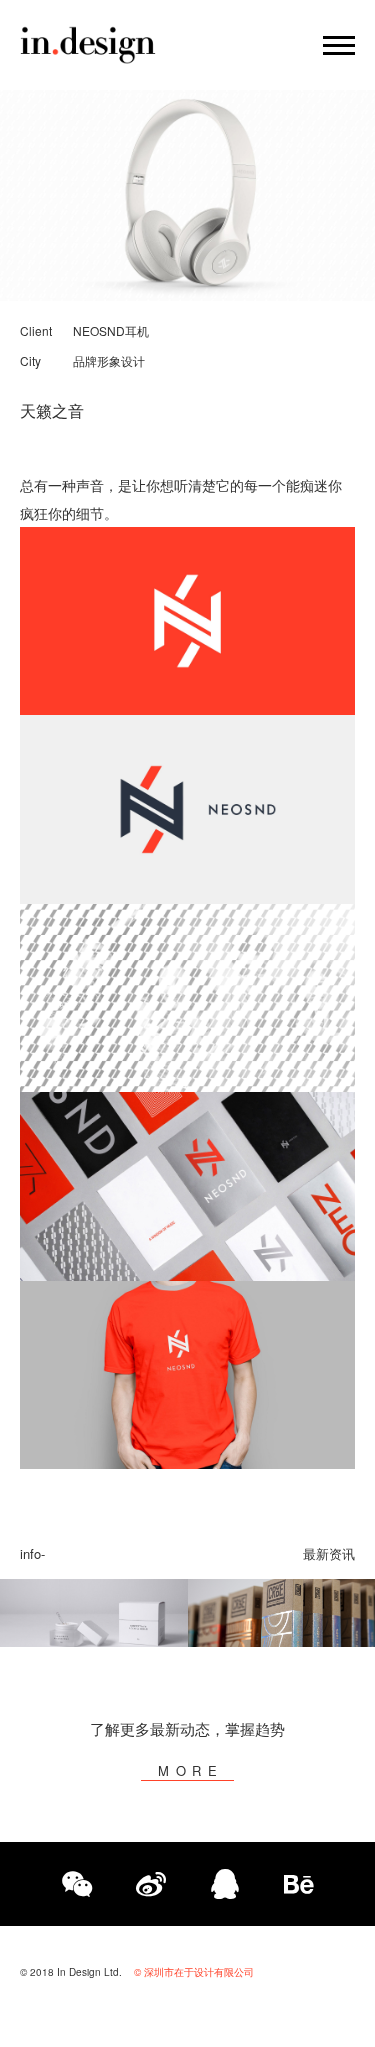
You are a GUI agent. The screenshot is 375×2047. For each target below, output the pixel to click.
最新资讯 (329, 1553)
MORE (191, 1770)
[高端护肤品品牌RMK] (94, 1613)
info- (32, 1553)
